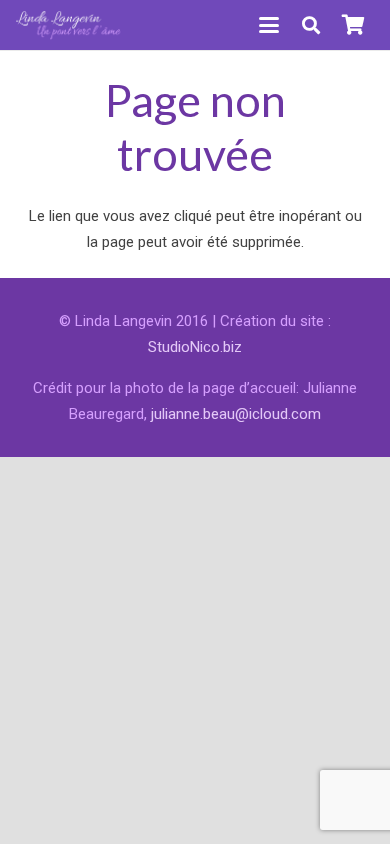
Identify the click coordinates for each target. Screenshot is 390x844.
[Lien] (69, 25)
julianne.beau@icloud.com (236, 414)
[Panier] (353, 25)
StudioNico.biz (195, 347)
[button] (269, 25)
